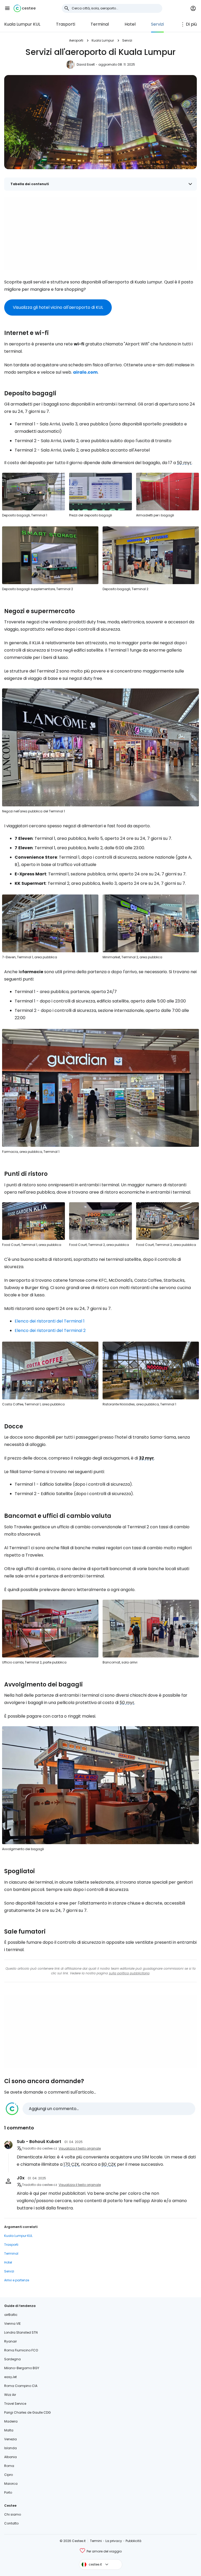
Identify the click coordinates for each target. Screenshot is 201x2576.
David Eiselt (86, 64)
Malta (9, 2430)
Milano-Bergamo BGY (22, 2368)
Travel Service (15, 2404)
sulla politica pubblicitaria (129, 1973)
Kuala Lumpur (103, 40)
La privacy (114, 2541)
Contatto (11, 2523)
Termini (96, 2541)
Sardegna (12, 2359)
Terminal (100, 24)
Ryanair (10, 2341)
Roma (9, 2466)
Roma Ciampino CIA (21, 2386)
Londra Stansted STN (21, 2332)
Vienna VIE (12, 2324)
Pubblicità (133, 2541)
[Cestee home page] (25, 8)
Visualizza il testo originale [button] (80, 2148)
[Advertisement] (100, 233)
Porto (8, 2492)
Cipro (9, 2475)
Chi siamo (13, 2514)
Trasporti (66, 24)
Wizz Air (10, 2395)
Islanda (10, 2448)
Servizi (157, 24)
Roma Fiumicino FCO (21, 2350)
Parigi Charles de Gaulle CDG (27, 2412)
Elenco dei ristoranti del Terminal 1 (50, 1321)
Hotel (130, 24)
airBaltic (11, 2315)
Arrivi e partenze (17, 2280)
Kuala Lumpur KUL (22, 24)
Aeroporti (76, 40)
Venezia (10, 2439)
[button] (7, 8)
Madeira (11, 2421)
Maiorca (11, 2484)
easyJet (10, 2377)
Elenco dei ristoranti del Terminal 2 (50, 1330)
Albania (10, 2457)
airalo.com (85, 372)
